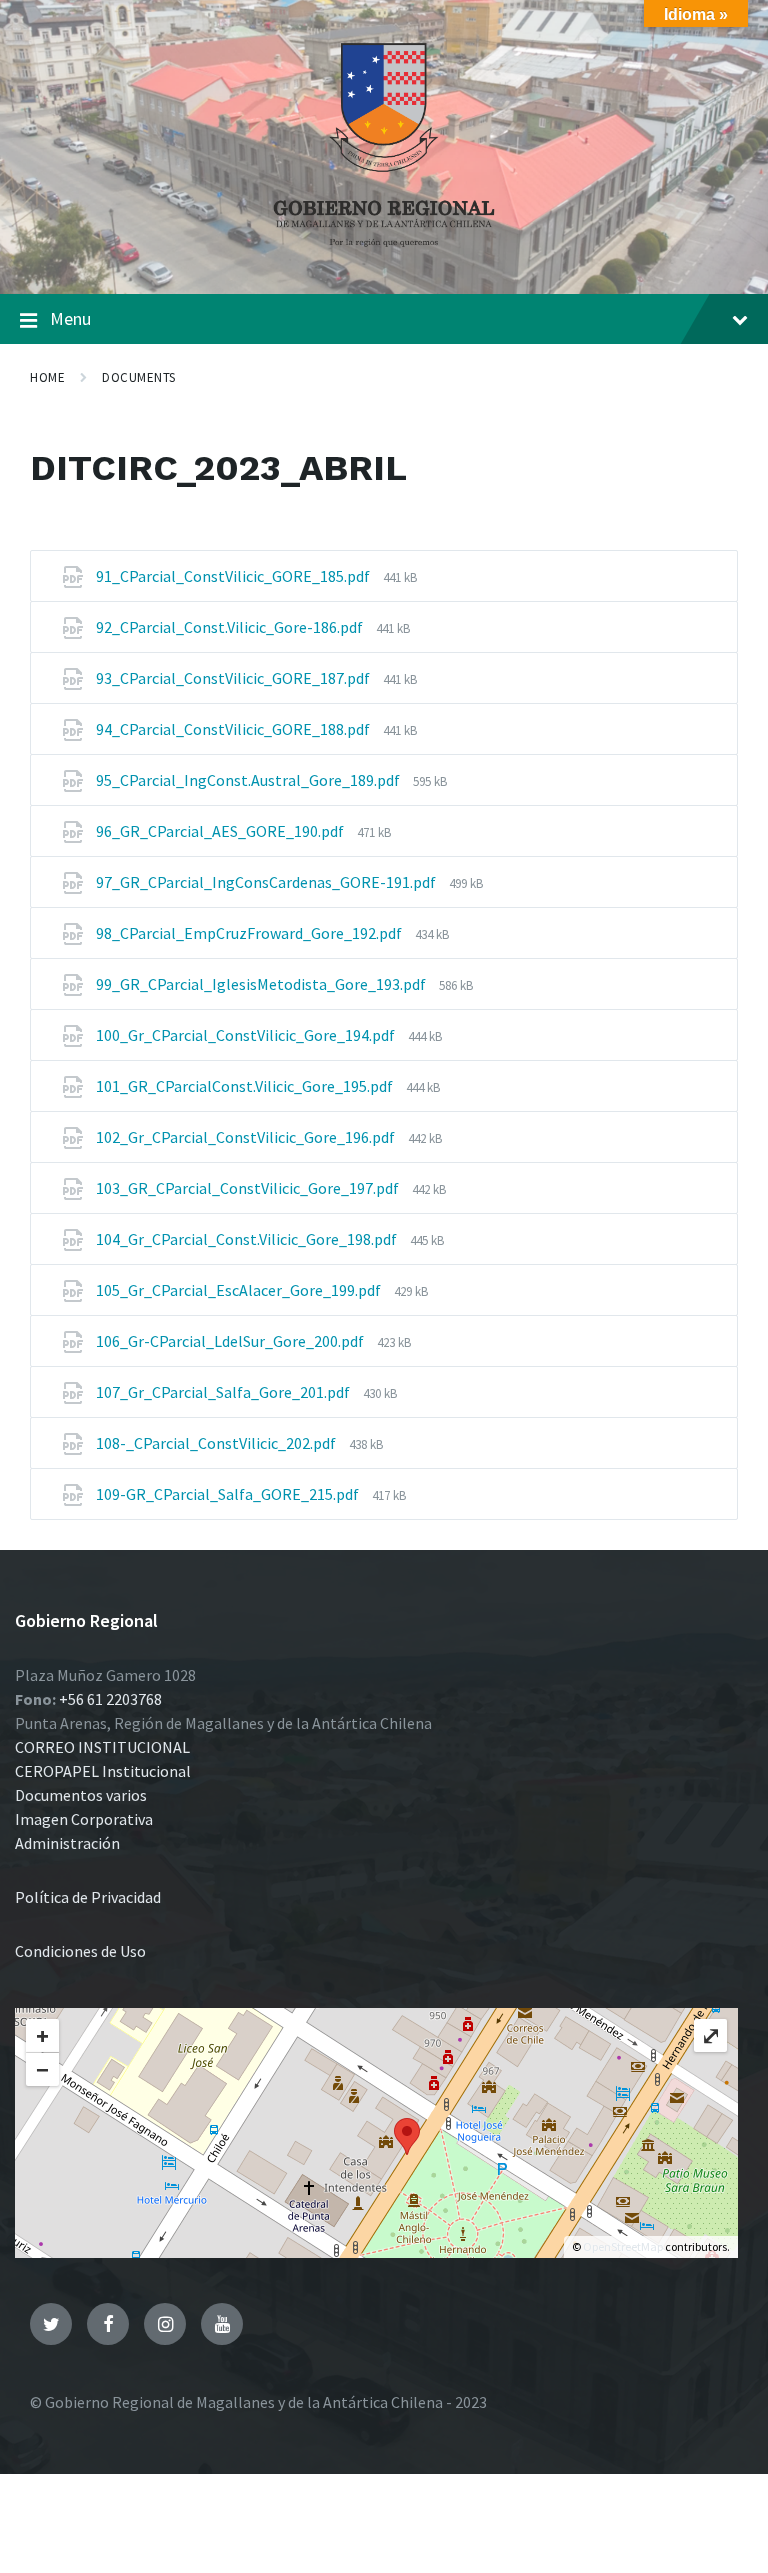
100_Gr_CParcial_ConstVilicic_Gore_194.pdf (247, 1035)
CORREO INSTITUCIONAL (102, 1747)
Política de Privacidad (88, 1897)
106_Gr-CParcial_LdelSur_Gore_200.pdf (231, 1341)
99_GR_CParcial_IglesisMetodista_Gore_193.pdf (262, 984)
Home (47, 377)
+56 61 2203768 (110, 1699)
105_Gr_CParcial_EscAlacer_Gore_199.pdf (240, 1290)
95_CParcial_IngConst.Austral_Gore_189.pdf (249, 780)
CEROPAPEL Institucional (103, 1771)
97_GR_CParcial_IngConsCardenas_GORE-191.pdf (267, 882)
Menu (70, 318)
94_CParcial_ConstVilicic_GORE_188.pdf (234, 729)
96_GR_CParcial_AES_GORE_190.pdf (221, 831)
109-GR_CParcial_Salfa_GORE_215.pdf (229, 1494)
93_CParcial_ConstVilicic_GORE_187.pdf (234, 678)
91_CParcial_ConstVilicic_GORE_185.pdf (234, 576)
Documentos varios (81, 1795)
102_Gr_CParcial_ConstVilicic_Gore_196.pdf (247, 1137)
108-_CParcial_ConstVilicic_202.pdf (217, 1443)
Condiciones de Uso (80, 1951)
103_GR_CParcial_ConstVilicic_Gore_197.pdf (249, 1188)
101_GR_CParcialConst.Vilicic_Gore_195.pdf (246, 1086)
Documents (139, 377)
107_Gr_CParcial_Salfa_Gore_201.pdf (224, 1392)
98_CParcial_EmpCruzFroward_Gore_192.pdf (250, 933)
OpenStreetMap (623, 2246)
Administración (67, 1843)
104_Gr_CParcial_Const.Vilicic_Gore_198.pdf (248, 1239)
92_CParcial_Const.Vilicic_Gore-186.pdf (231, 627)
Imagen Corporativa (84, 1819)
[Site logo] (384, 254)
